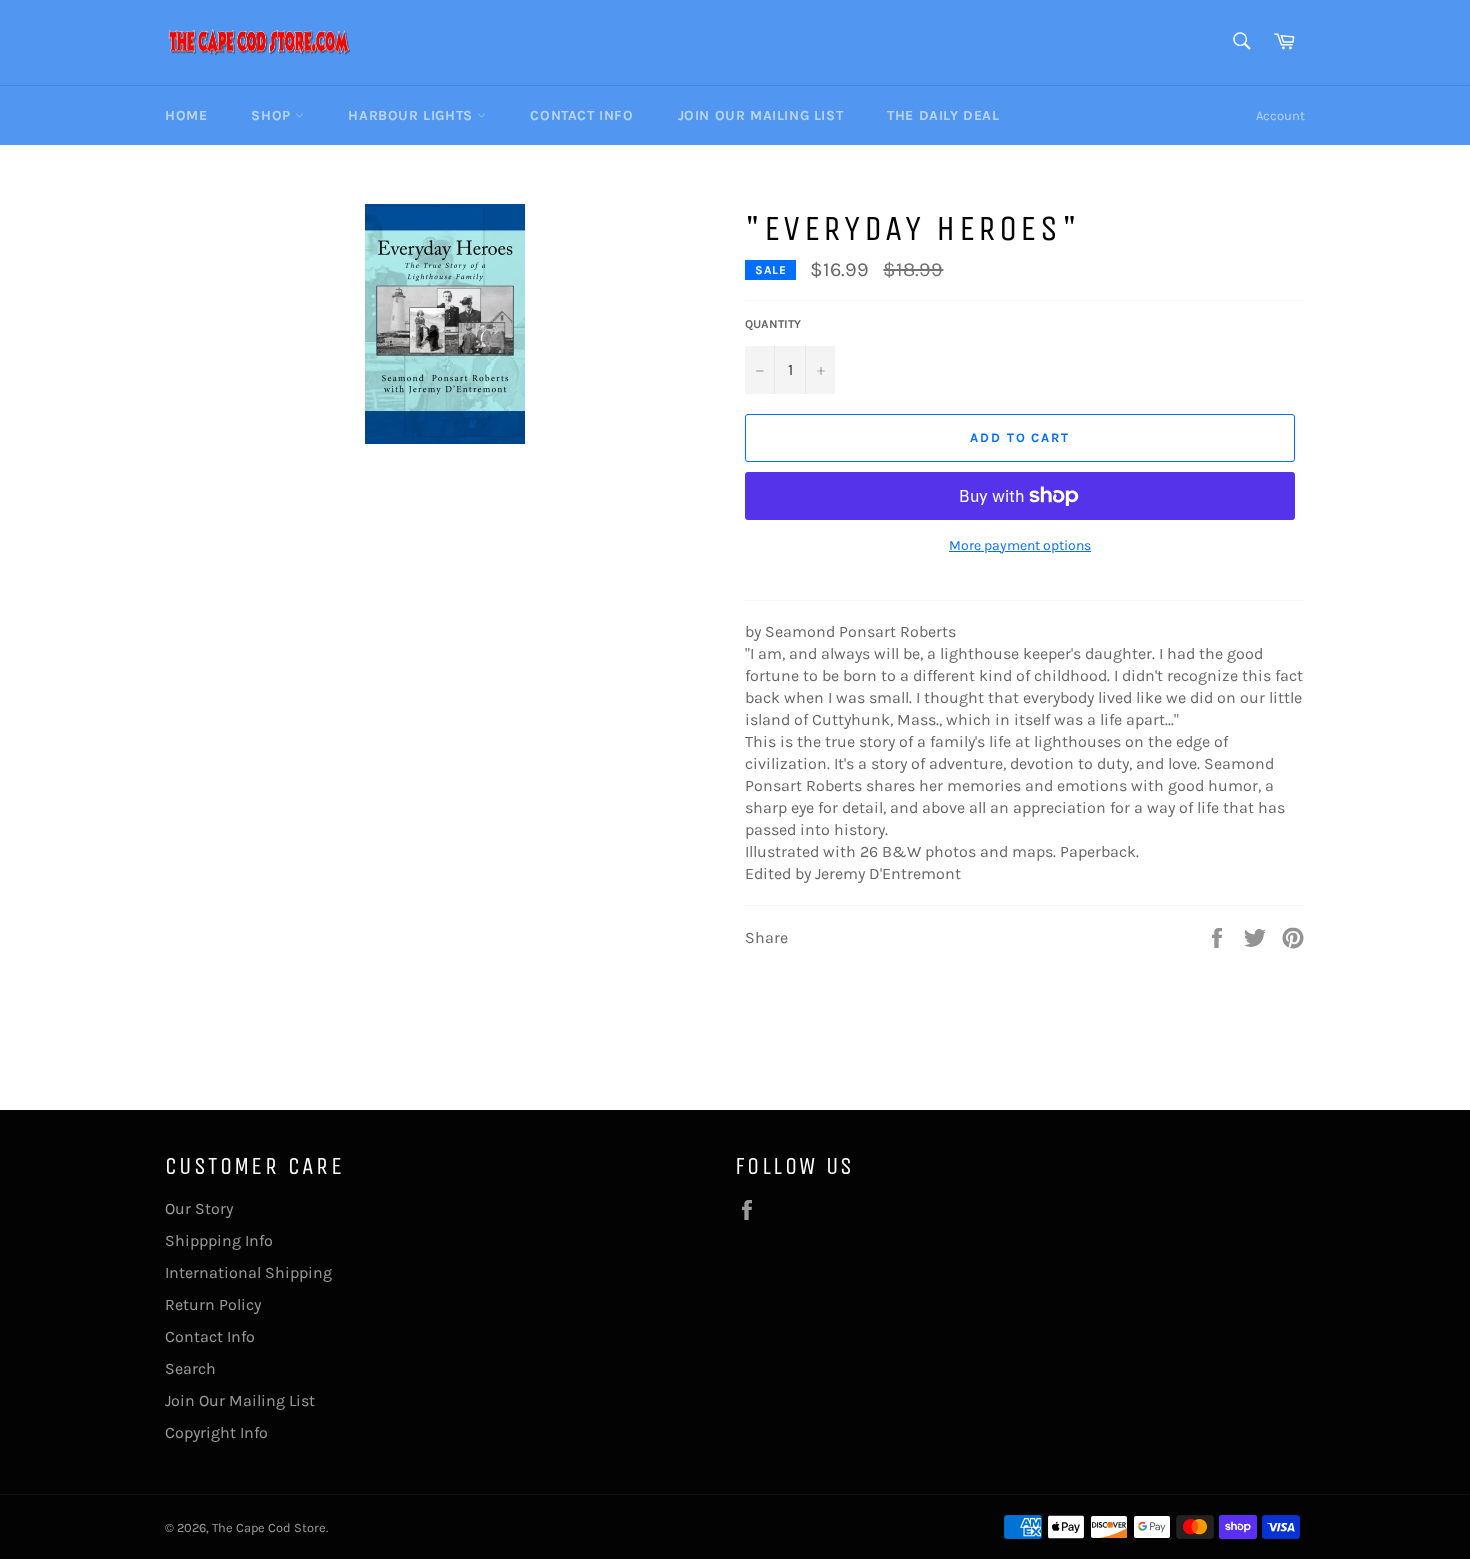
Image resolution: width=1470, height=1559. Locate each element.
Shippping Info (219, 1240)
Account (1280, 115)
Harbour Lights (412, 115)
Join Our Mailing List (761, 115)
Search (190, 1368)
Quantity (773, 324)
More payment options (1020, 545)
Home (186, 115)
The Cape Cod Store (269, 1527)
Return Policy (213, 1304)
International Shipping (248, 1272)
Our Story (199, 1208)
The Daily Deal (943, 115)
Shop (273, 115)
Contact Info (581, 115)
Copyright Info (216, 1432)
